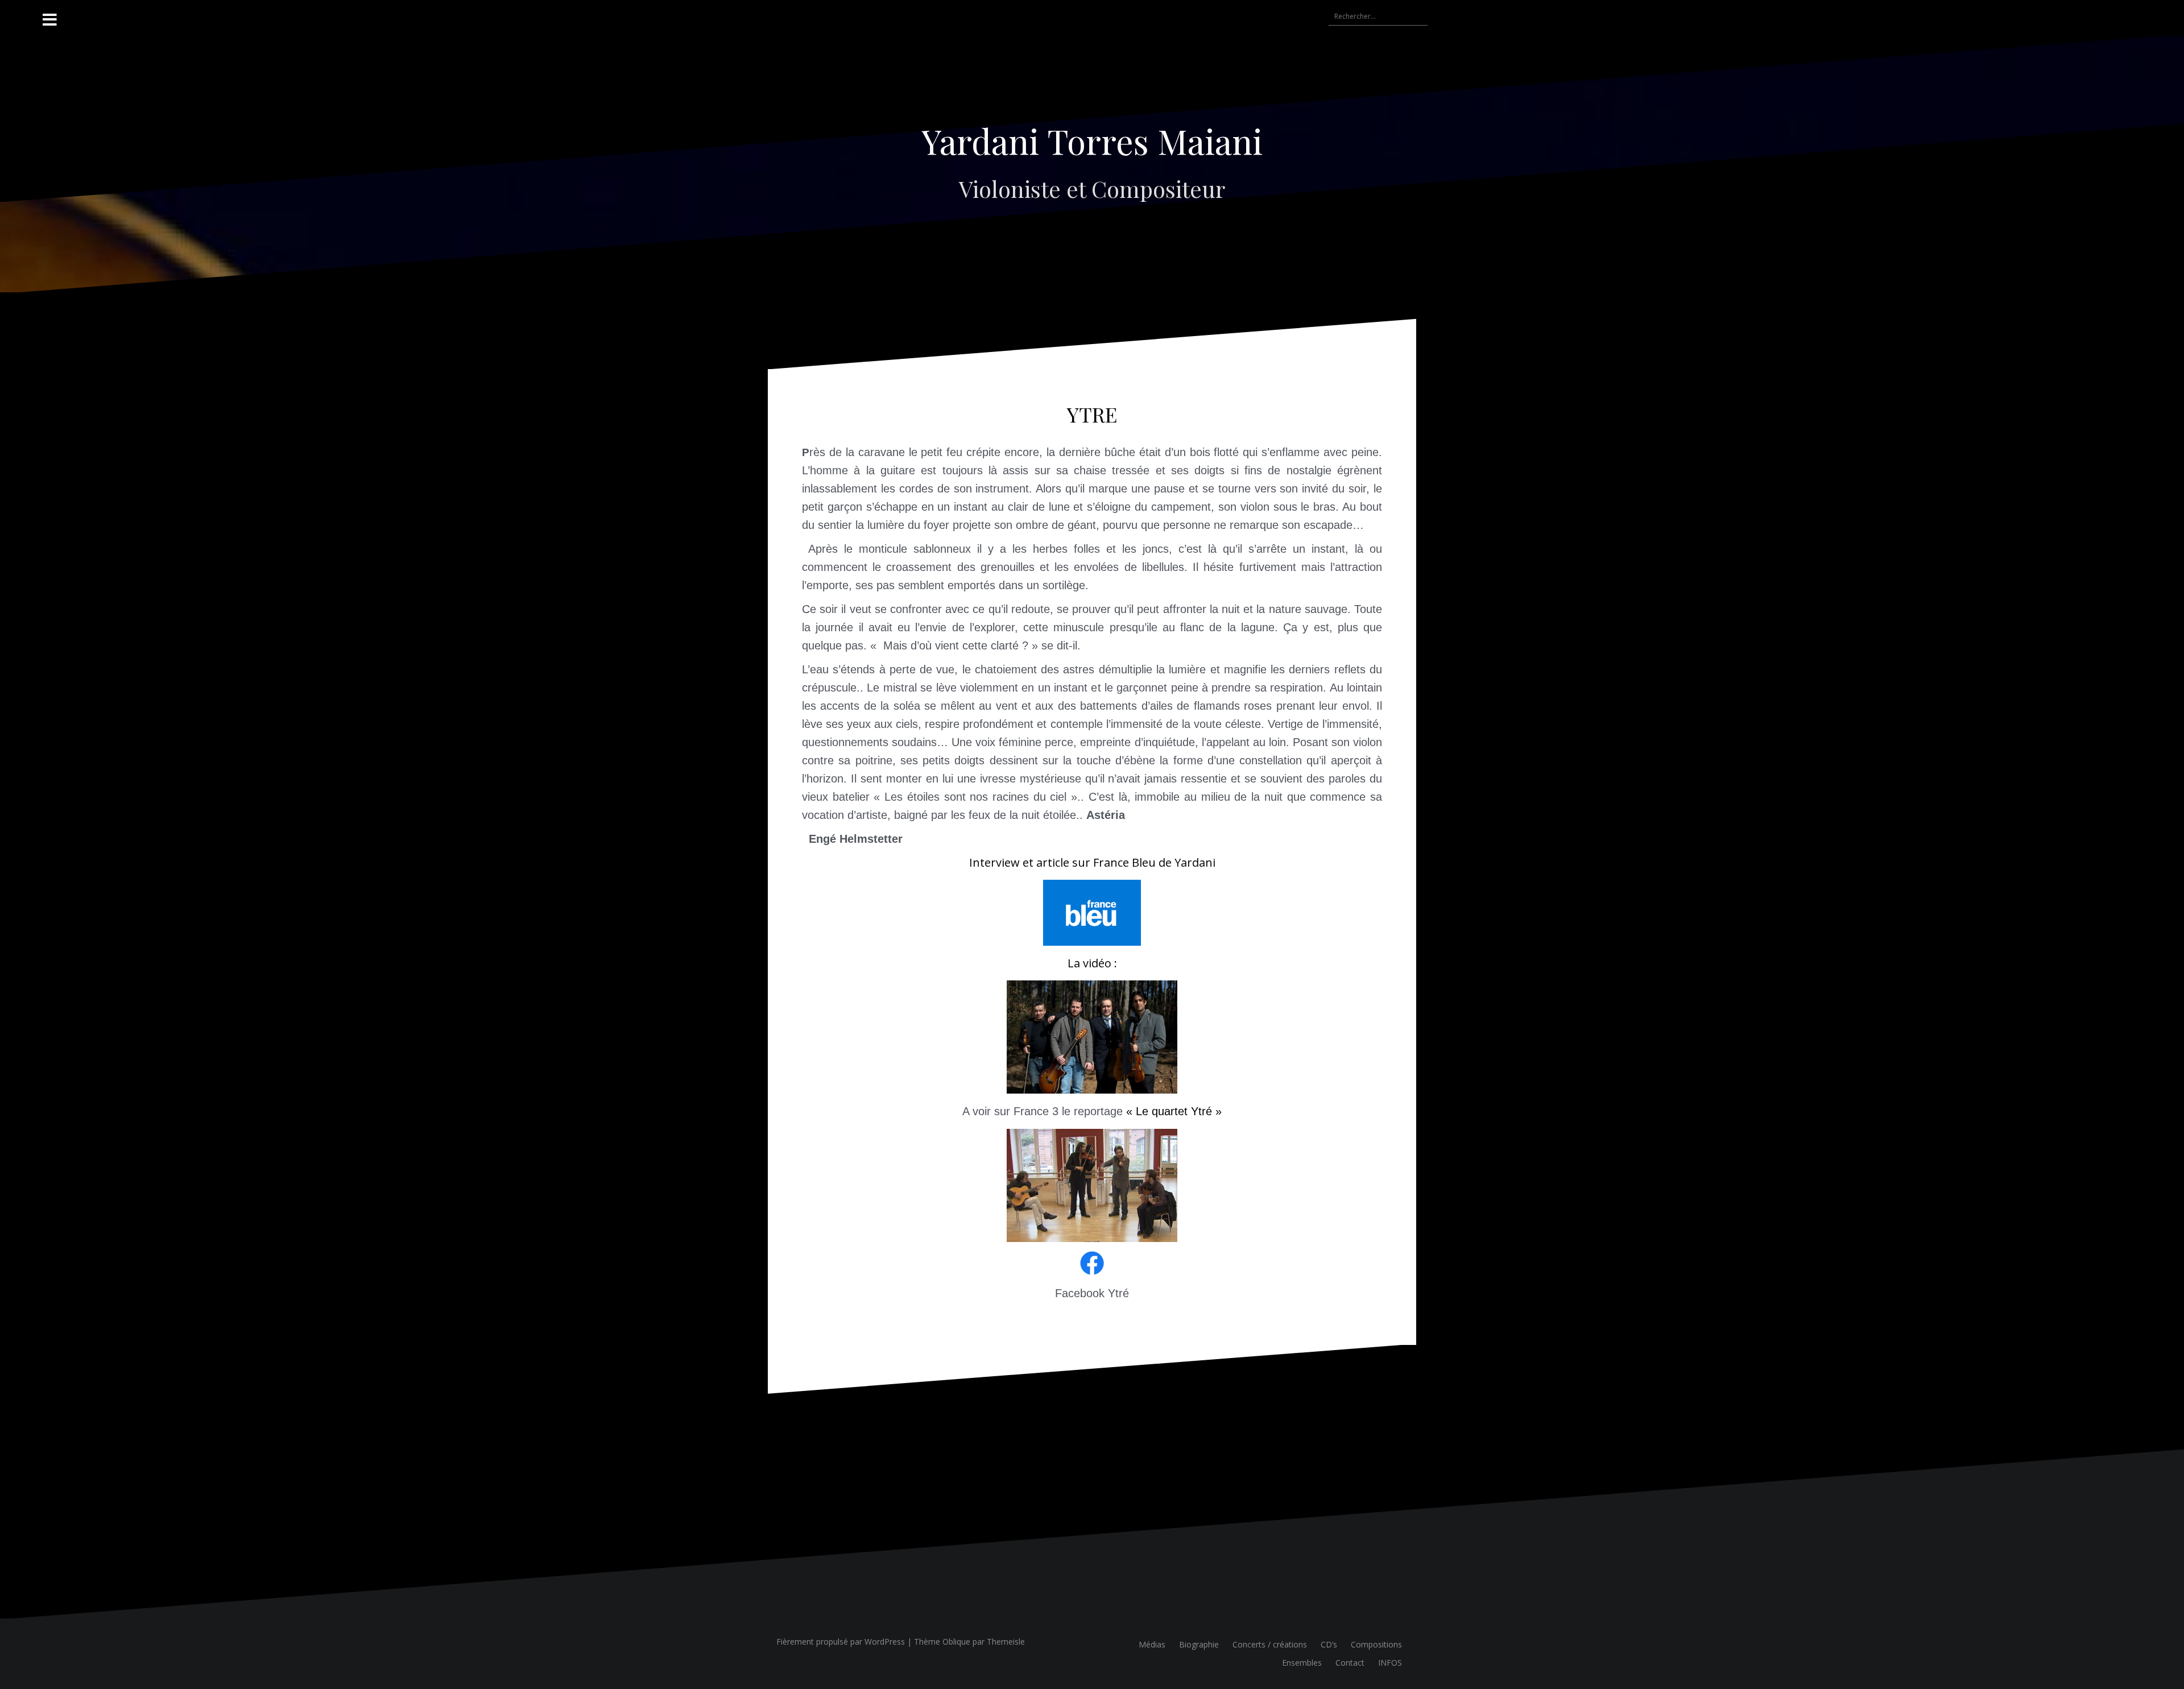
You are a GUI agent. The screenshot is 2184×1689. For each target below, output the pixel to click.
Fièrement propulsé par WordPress (841, 1642)
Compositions (1376, 1644)
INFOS (1390, 1663)
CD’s (1329, 1644)
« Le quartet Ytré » (1174, 1111)
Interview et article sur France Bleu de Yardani (1092, 862)
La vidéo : (1092, 963)
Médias (1152, 1644)
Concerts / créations (1270, 1644)
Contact (1350, 1663)
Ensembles (1302, 1663)
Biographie (1199, 1644)
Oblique (956, 1642)
